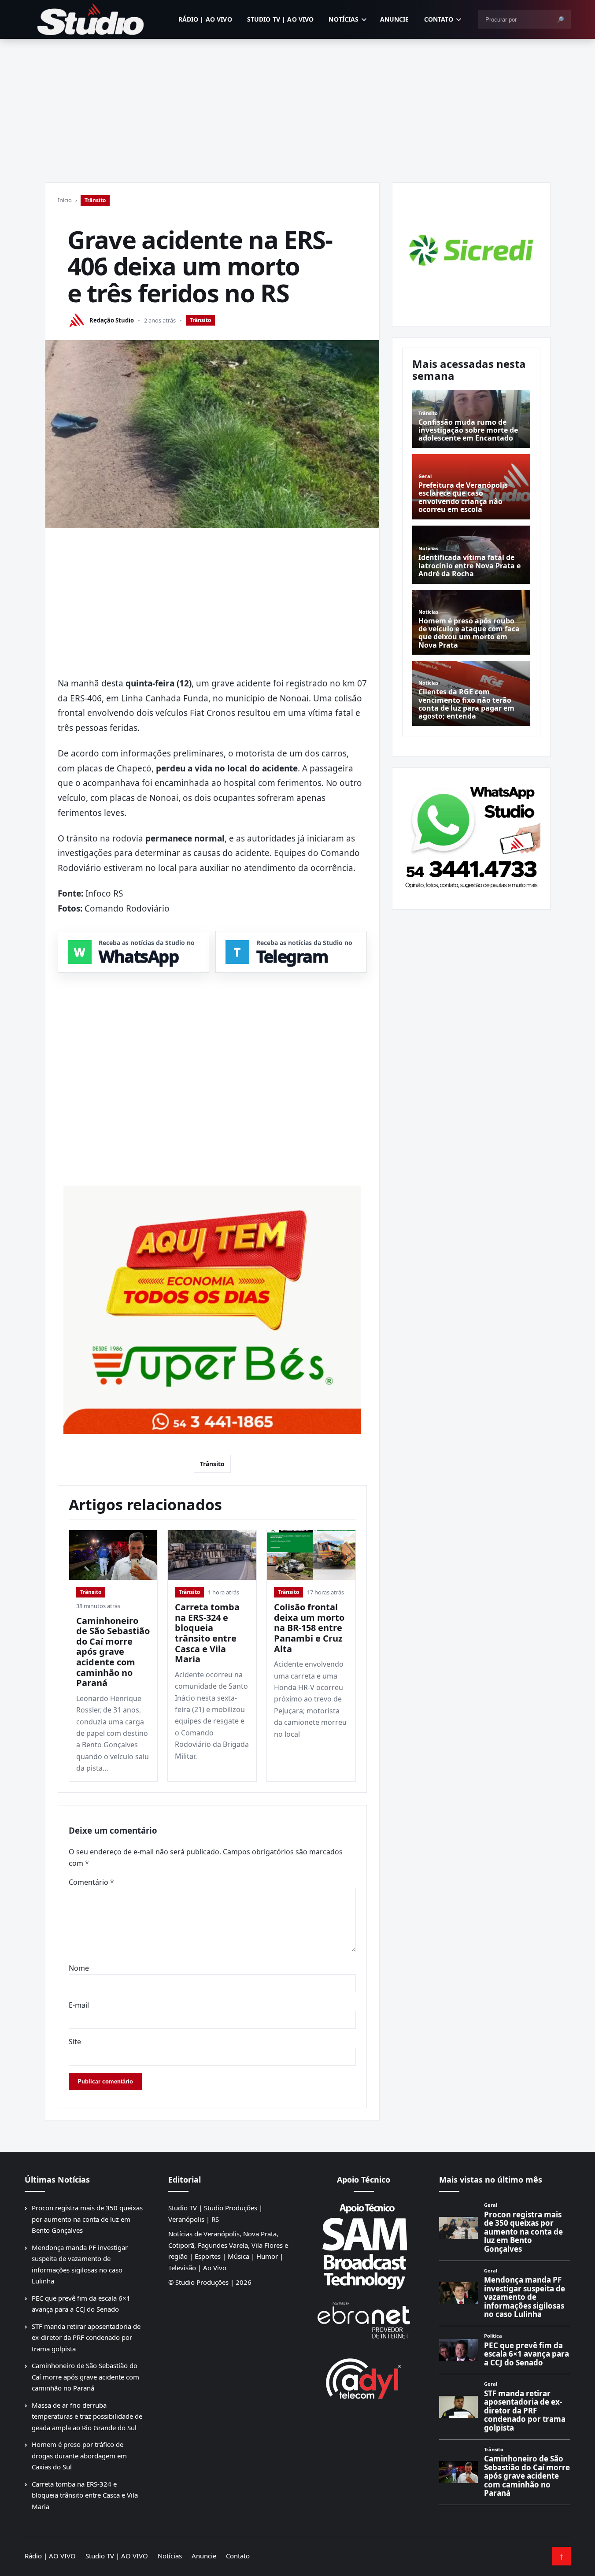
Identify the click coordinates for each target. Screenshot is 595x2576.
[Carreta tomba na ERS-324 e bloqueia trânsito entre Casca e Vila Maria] (212, 1555)
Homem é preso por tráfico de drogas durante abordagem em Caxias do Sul (79, 2456)
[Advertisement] (298, 105)
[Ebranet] (364, 2321)
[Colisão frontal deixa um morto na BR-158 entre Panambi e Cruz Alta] (311, 1555)
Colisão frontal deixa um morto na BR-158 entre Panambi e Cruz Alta (309, 1628)
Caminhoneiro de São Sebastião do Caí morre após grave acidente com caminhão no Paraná (113, 1652)
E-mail (79, 2005)
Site (75, 2042)
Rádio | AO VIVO (205, 19)
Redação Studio (112, 320)
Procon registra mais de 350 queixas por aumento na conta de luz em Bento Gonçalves (87, 2219)
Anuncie (395, 19)
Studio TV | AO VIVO (281, 19)
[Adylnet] (364, 2378)
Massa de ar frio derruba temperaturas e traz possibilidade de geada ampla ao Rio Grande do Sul (87, 2416)
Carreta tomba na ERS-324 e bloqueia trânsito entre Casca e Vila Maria (207, 1633)
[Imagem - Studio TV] (471, 835)
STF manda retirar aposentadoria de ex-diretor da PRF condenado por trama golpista (86, 2337)
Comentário (91, 1882)
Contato (439, 19)
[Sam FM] (364, 2246)
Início (65, 200)
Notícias (344, 19)
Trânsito (95, 200)
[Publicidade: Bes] (212, 1310)
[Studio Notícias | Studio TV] (91, 19)
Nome (79, 1968)
